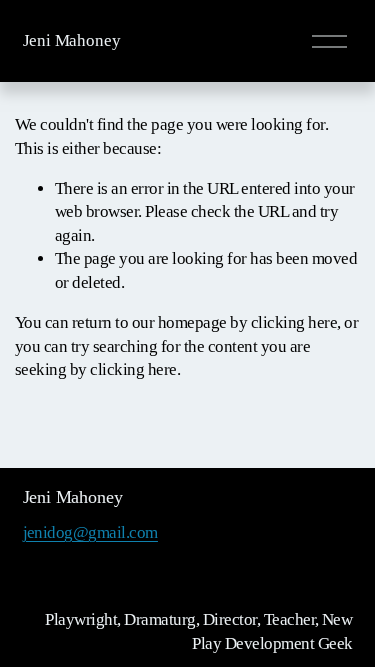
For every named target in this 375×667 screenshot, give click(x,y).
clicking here (294, 322)
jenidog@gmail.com (90, 532)
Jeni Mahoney (72, 40)
